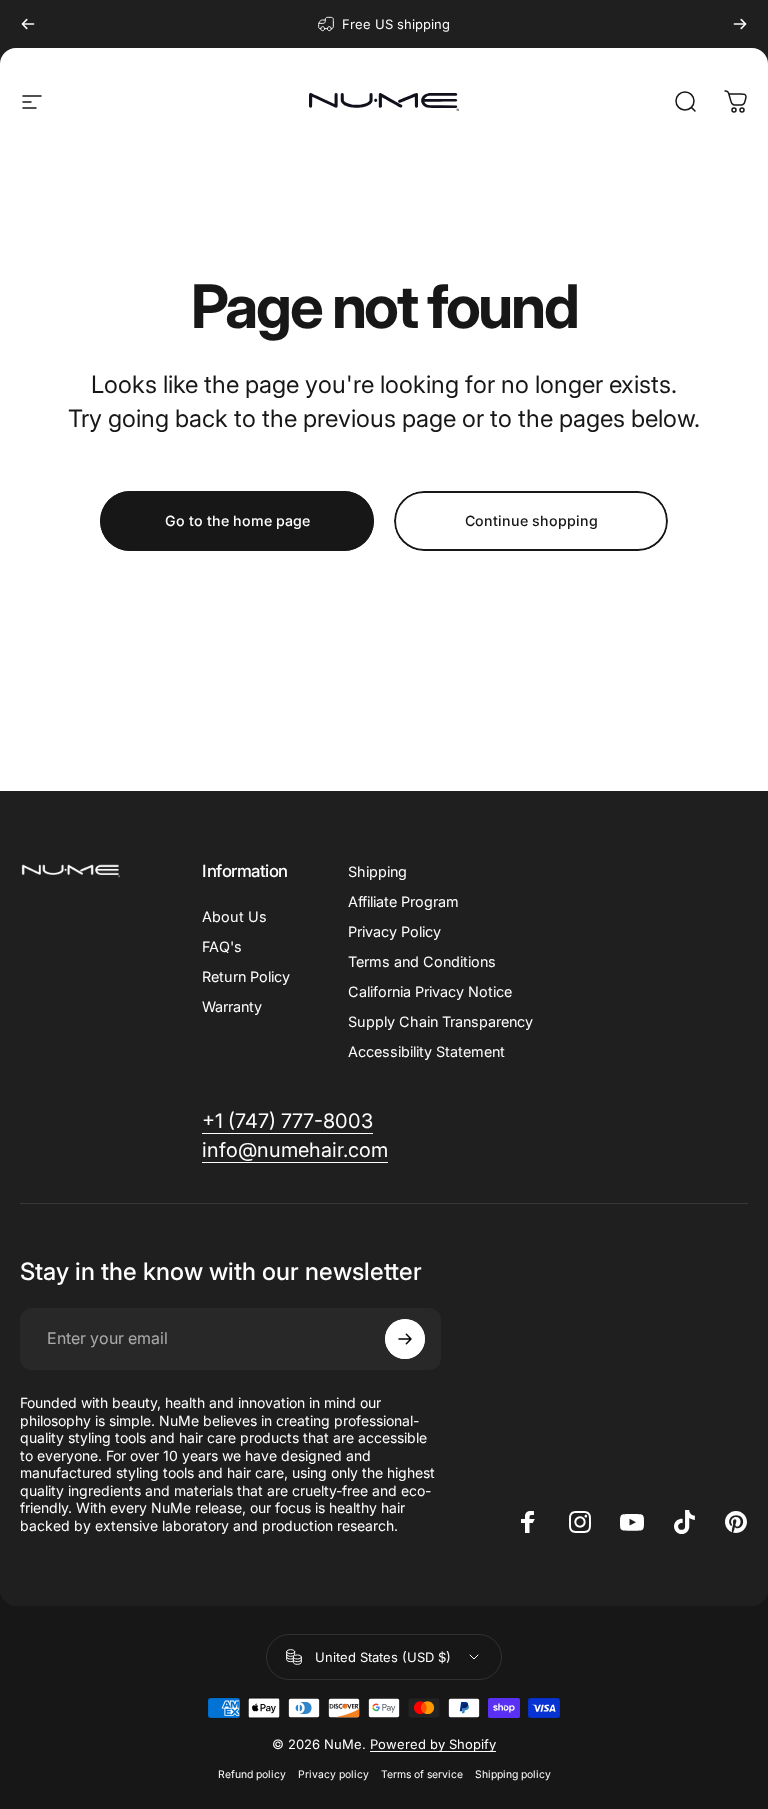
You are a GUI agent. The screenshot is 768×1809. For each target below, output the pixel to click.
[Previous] (28, 24)
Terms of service (422, 1774)
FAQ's (222, 946)
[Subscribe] (405, 1339)
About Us (234, 916)
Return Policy (246, 976)
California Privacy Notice (430, 991)
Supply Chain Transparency (440, 1021)
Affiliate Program (403, 901)
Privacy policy (333, 1774)
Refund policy (252, 1774)
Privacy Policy (394, 931)
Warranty (232, 1006)
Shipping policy (513, 1774)
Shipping (377, 871)
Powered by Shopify (433, 1744)
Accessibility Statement (426, 1051)
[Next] (740, 24)
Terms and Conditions (422, 961)
